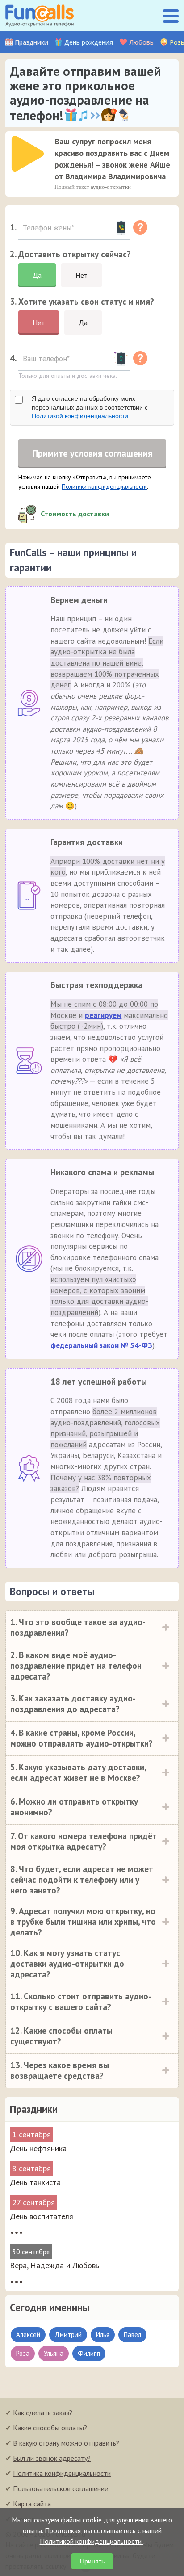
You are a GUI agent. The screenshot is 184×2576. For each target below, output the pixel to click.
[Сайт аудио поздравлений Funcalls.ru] (40, 16)
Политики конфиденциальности (104, 486)
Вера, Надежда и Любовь (54, 2265)
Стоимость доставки (75, 514)
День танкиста (35, 2182)
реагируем (103, 1015)
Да (37, 275)
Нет (82, 275)
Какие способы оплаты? (50, 2428)
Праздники (31, 42)
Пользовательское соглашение (61, 2488)
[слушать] (28, 154)
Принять (92, 2561)
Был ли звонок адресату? (52, 2458)
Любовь (141, 42)
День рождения (89, 42)
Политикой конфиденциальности (80, 416)
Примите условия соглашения (92, 453)
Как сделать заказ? (43, 2413)
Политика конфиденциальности (62, 2473)
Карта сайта (32, 2504)
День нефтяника (38, 2148)
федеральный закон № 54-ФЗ (101, 1345)
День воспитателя (42, 2216)
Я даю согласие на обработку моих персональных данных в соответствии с (90, 407)
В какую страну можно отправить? (66, 2443)
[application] (25, 151)
